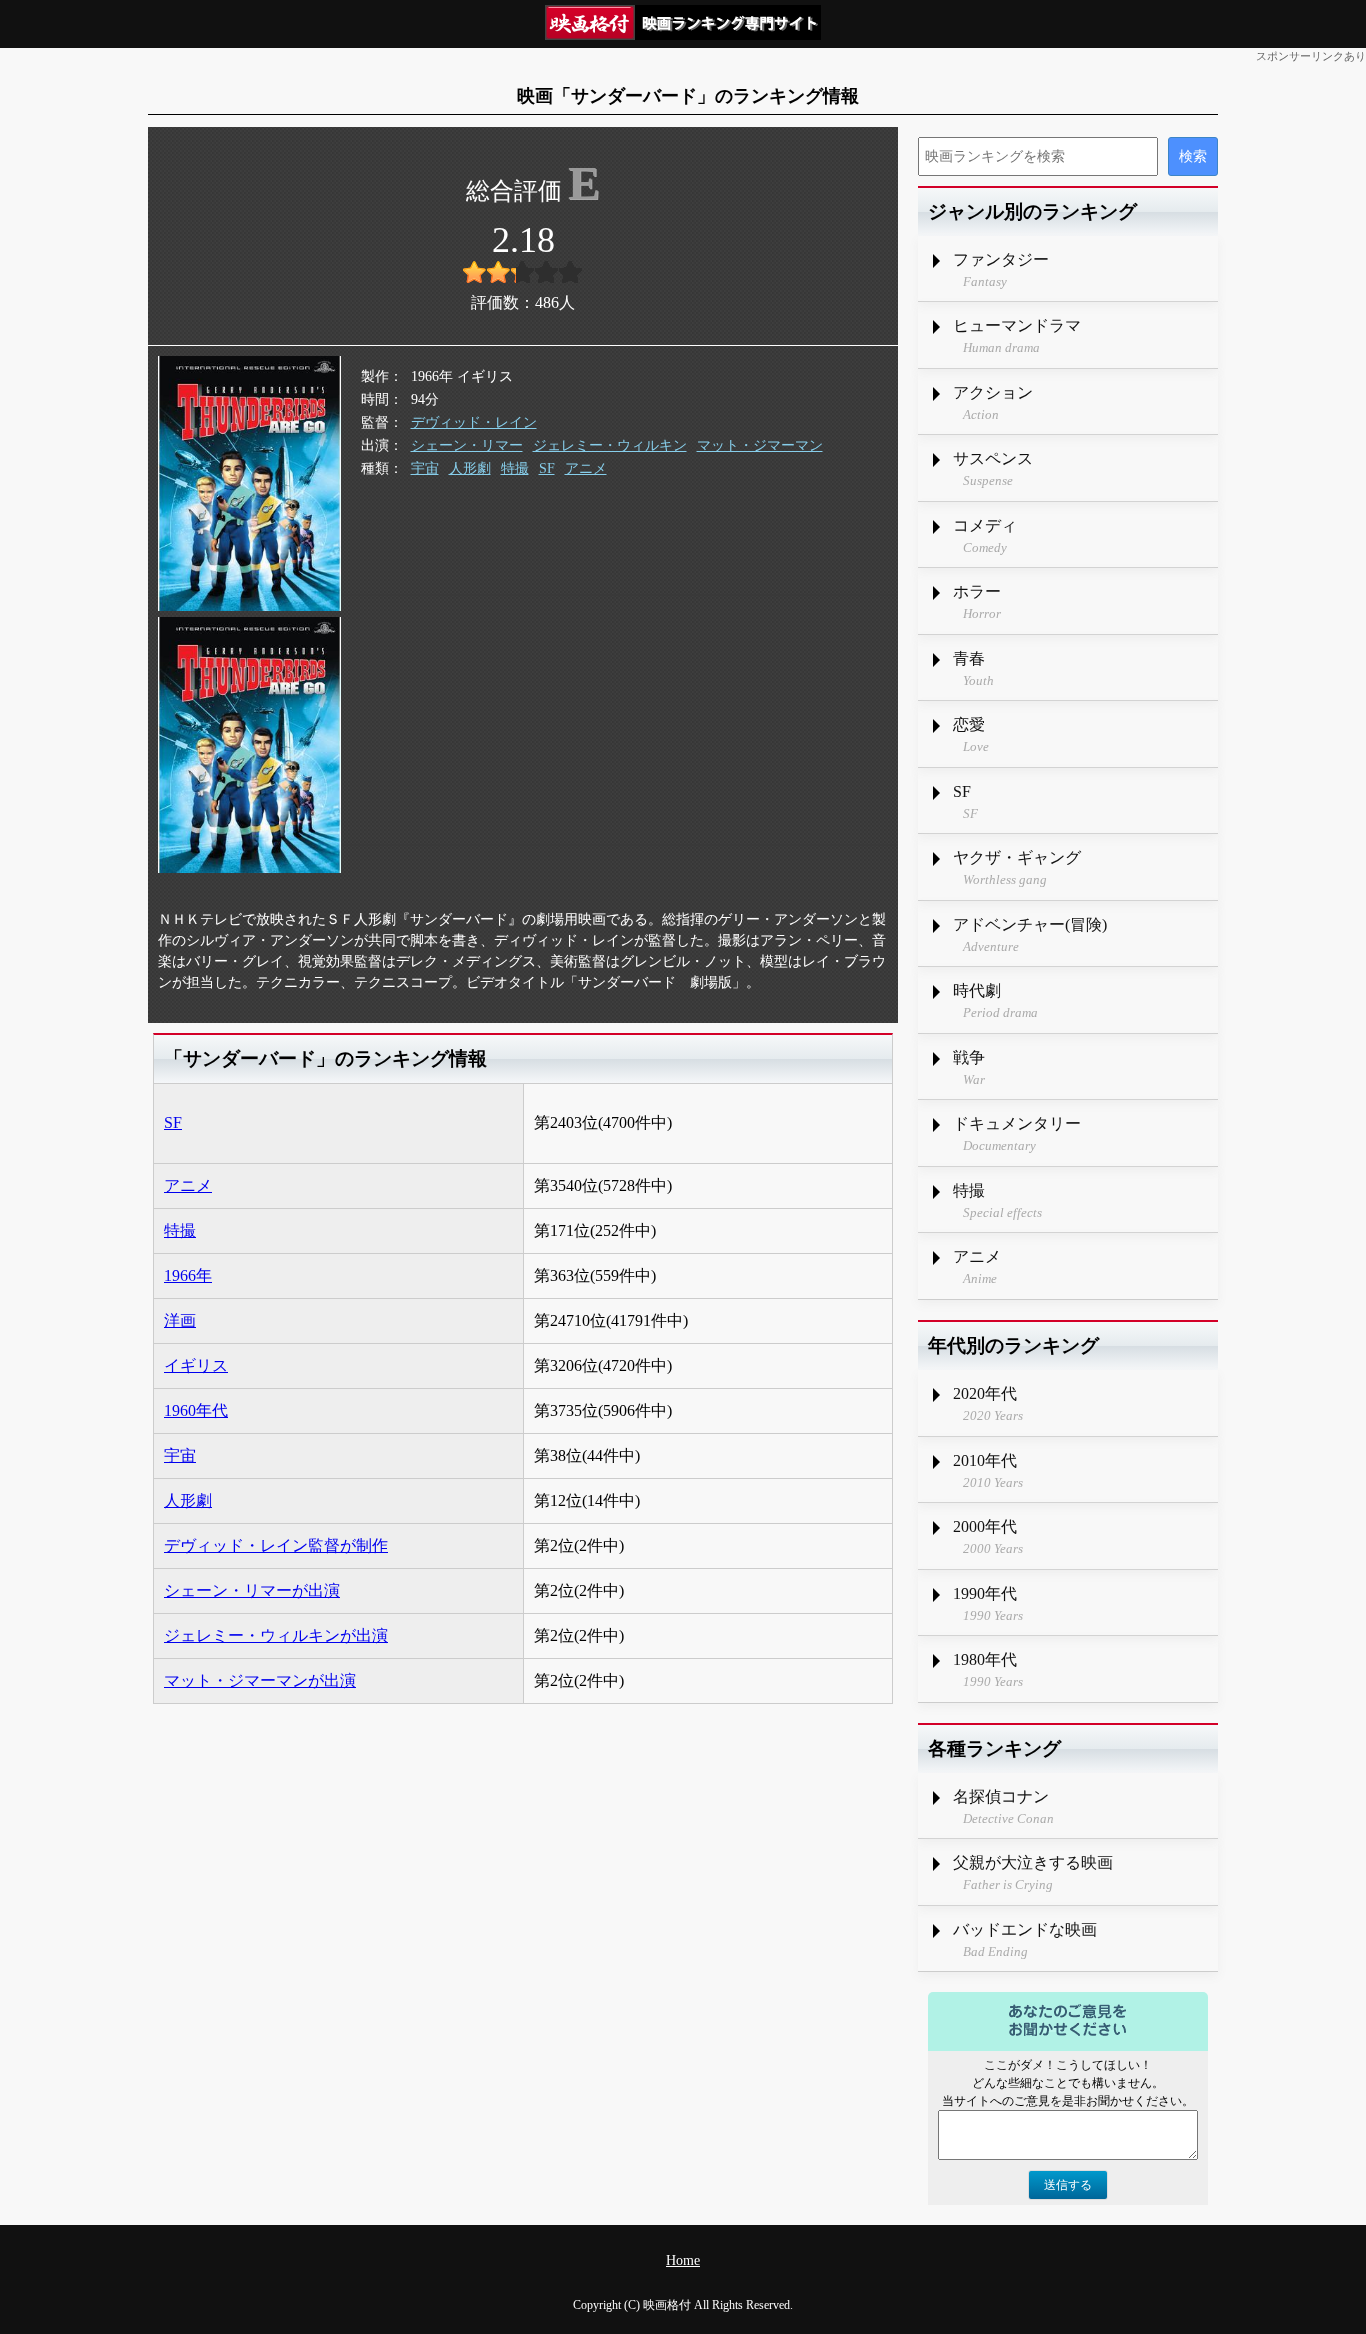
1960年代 (196, 1410)
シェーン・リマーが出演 (252, 1590)
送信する (1068, 2185)
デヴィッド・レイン (474, 422)
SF (547, 468)
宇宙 (425, 468)
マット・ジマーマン (760, 445)
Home (683, 2260)
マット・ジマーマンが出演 (260, 1680)
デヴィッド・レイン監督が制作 (276, 1545)
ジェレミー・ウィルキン (610, 445)
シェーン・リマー (467, 445)
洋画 (180, 1320)
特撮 (515, 468)
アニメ (586, 468)
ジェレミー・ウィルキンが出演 (276, 1635)
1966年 (188, 1275)
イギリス (196, 1365)
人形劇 (470, 468)
